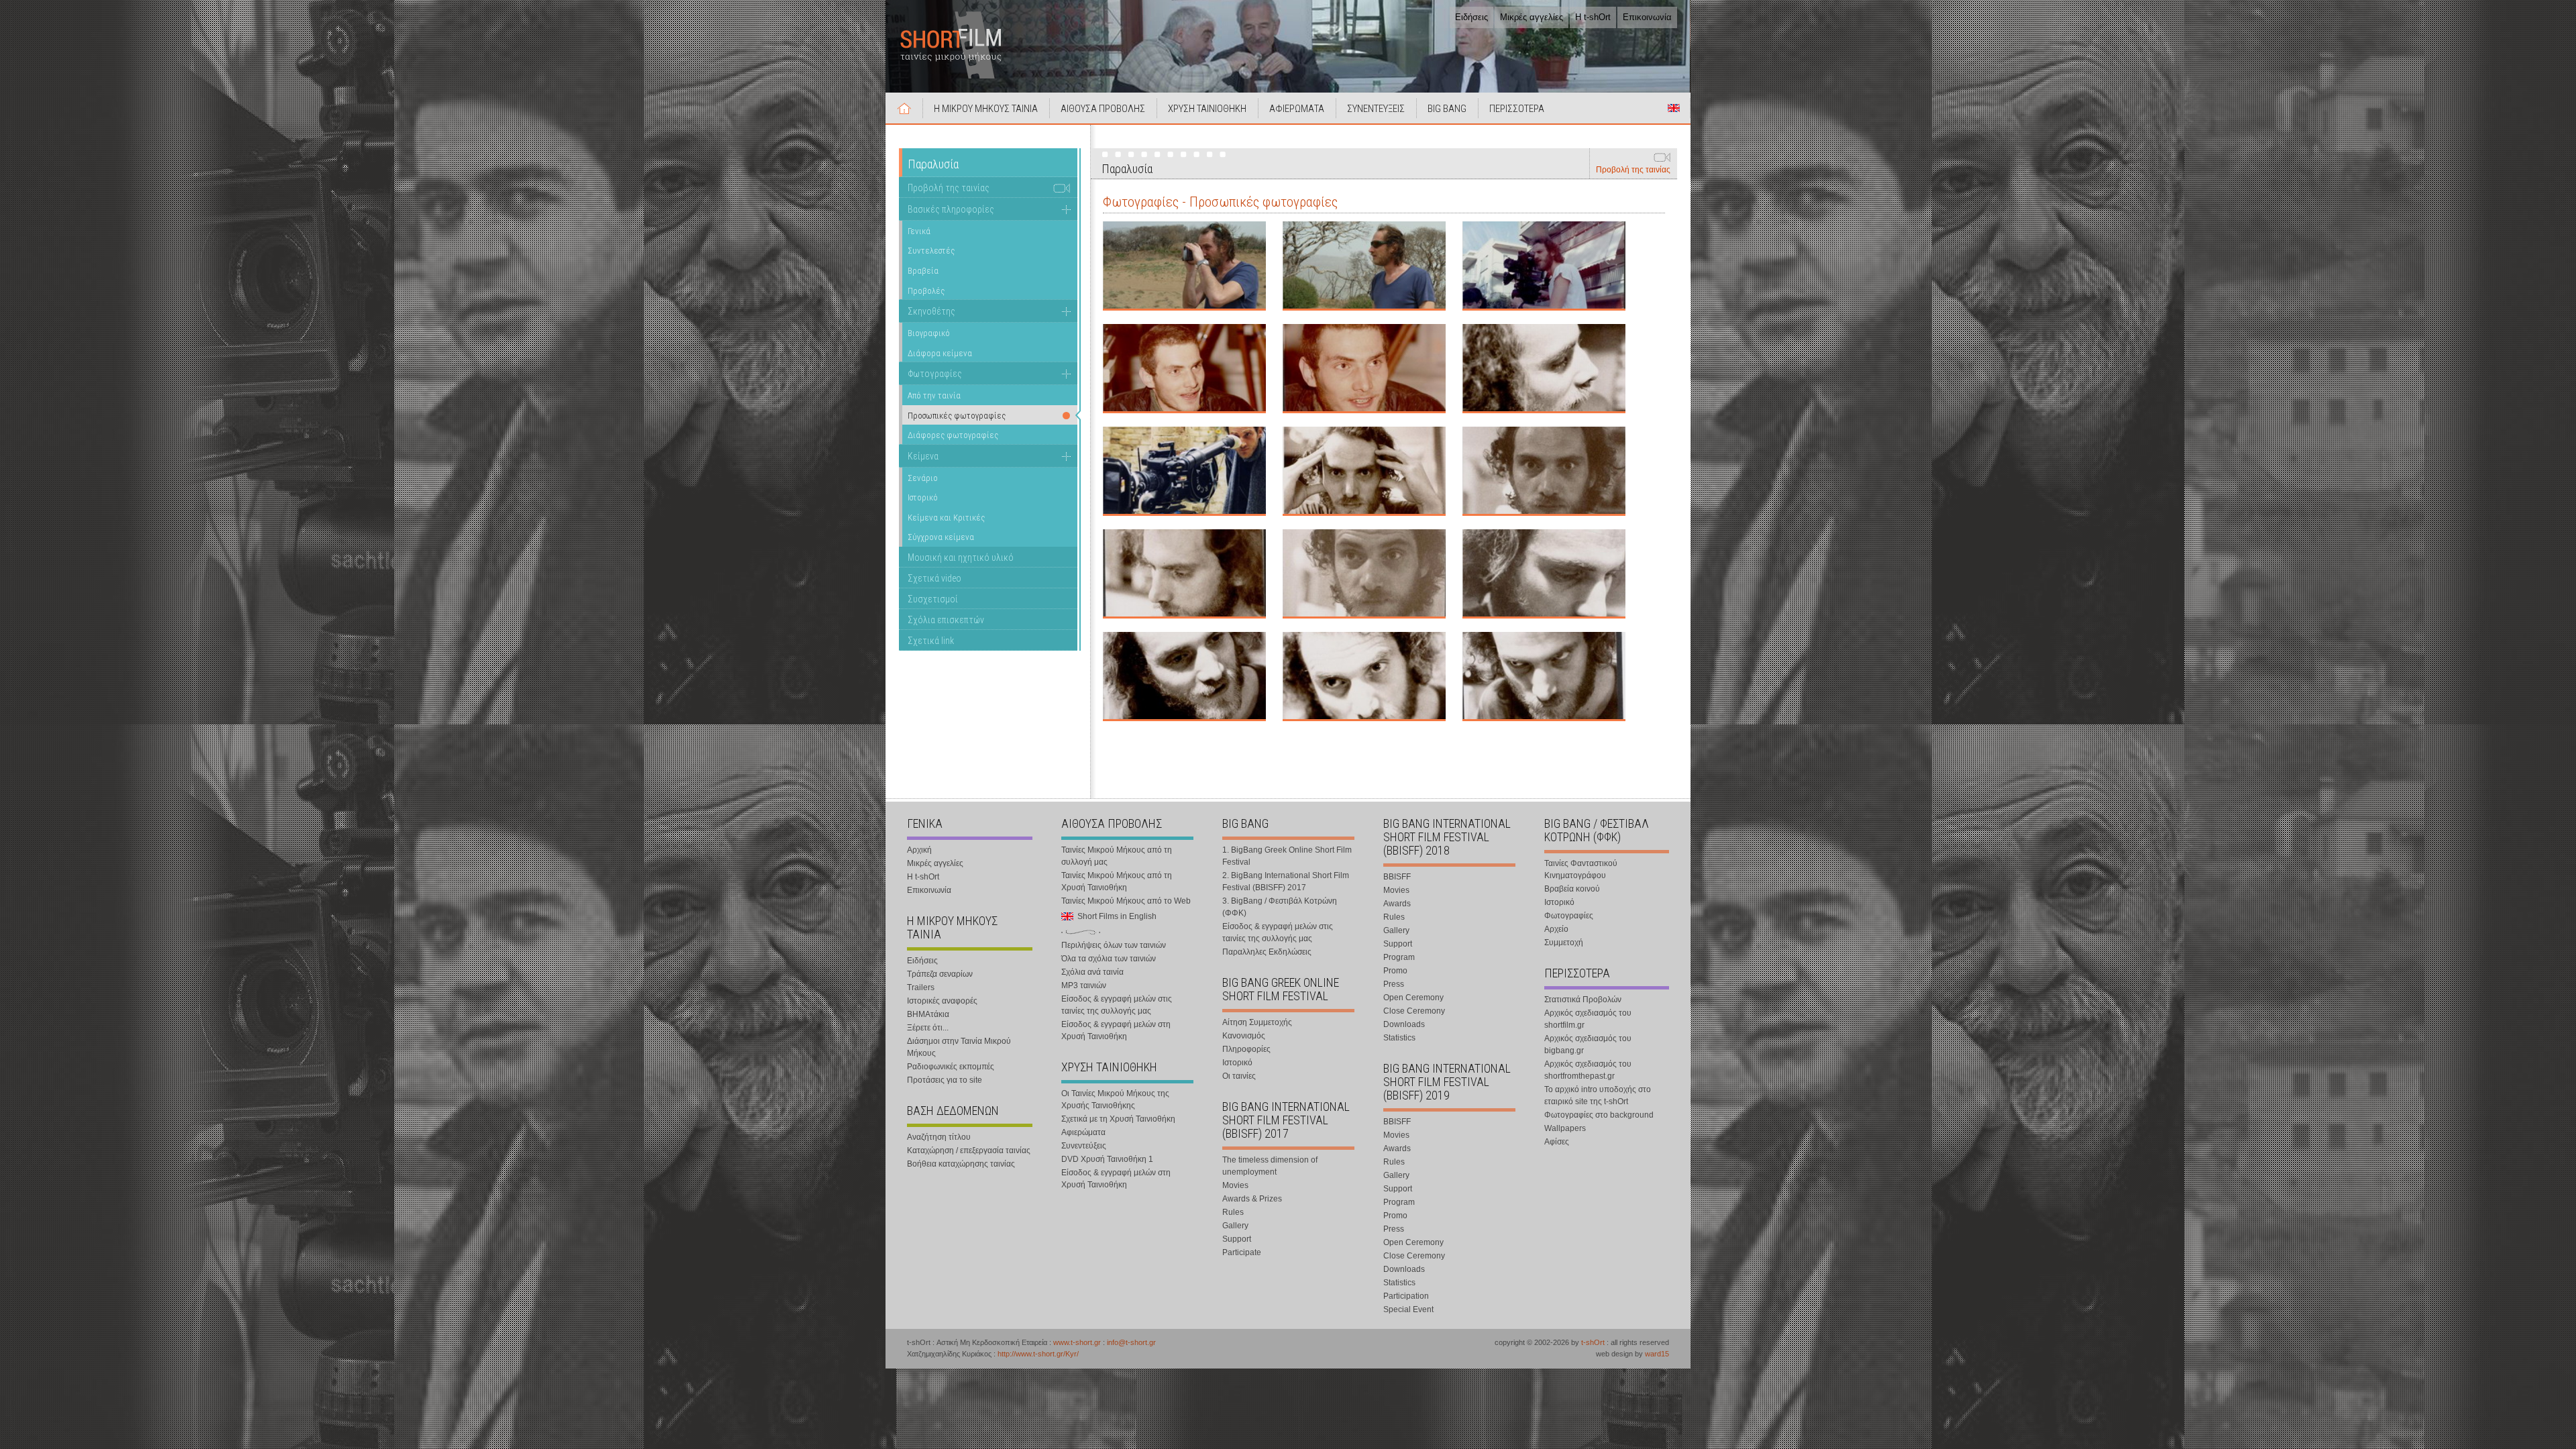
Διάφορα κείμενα (940, 353)
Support (1237, 1239)
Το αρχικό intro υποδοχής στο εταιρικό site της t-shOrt (1598, 1095)
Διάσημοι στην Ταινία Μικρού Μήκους (959, 1047)
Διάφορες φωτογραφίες (953, 435)
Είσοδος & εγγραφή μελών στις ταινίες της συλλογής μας (1117, 1005)
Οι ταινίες (1239, 1076)
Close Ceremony (1414, 1011)
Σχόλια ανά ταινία (1092, 972)
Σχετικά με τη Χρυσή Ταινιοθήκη (1118, 1119)
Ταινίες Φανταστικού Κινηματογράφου (1581, 869)
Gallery (1235, 1226)
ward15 (1657, 1354)
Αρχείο (1556, 929)
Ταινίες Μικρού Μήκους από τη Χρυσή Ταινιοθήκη (1117, 881)
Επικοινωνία (1647, 17)
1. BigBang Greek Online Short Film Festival (1287, 856)
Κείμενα (923, 456)
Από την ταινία (934, 395)
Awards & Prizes (1252, 1199)
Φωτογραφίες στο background (1599, 1115)
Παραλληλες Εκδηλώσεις (1267, 952)
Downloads (1404, 1024)
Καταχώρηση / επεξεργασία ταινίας (969, 1150)
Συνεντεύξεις (1084, 1146)
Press (1394, 984)
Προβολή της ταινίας (1633, 170)
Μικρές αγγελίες (1532, 17)
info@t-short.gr (1131, 1342)
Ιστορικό (923, 497)
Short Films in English (1674, 108)
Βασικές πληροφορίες (951, 209)
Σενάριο (923, 478)
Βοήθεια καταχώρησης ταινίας (961, 1164)
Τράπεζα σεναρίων (940, 974)
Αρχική (904, 108)
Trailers (921, 987)
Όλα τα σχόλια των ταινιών (1109, 959)
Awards (1397, 904)
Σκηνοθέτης (931, 311)
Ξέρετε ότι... (928, 1028)
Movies (1235, 1185)
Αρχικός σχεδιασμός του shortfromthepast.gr (1588, 1070)
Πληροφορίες (1246, 1049)
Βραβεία (923, 271)
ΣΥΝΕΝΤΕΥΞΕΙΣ (1376, 109)
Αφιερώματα (1083, 1132)
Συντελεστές (931, 251)
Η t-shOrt (1593, 17)
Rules (1233, 1212)
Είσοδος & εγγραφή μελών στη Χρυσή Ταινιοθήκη (1116, 1030)
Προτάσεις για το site (945, 1080)
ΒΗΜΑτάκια (928, 1014)
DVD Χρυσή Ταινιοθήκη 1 (1107, 1159)
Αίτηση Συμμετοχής (1257, 1022)
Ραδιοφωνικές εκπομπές (951, 1067)
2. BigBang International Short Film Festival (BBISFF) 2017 (1286, 881)
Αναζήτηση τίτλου (939, 1137)
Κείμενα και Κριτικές (946, 518)
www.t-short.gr (1077, 1342)
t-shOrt (1593, 1342)
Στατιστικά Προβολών (1583, 1000)
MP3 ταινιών (1084, 985)
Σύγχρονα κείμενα (941, 537)
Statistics (1399, 1038)
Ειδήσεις (1471, 17)
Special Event (1408, 1309)
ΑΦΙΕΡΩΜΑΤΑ (1297, 109)
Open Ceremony (1413, 998)
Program (1399, 957)
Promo (1395, 971)
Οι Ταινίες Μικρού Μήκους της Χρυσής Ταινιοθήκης (1115, 1099)
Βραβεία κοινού (1572, 889)
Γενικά (919, 231)
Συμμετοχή (1564, 943)
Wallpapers (1565, 1128)
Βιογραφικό (929, 333)
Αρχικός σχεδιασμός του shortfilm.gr (1588, 1019)
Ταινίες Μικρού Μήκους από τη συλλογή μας (1117, 856)
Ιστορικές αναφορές (942, 1001)
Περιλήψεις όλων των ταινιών (1114, 945)
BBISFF (1397, 877)
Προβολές (926, 291)
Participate (1242, 1252)
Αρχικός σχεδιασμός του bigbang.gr (1588, 1044)
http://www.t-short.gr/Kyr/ (1038, 1354)
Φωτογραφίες (935, 374)
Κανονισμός (1244, 1036)
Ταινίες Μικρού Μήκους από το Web (1126, 901)
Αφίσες (1557, 1142)
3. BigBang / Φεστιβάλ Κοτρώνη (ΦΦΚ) (1280, 907)
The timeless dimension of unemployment (1270, 1166)
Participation (1406, 1296)
